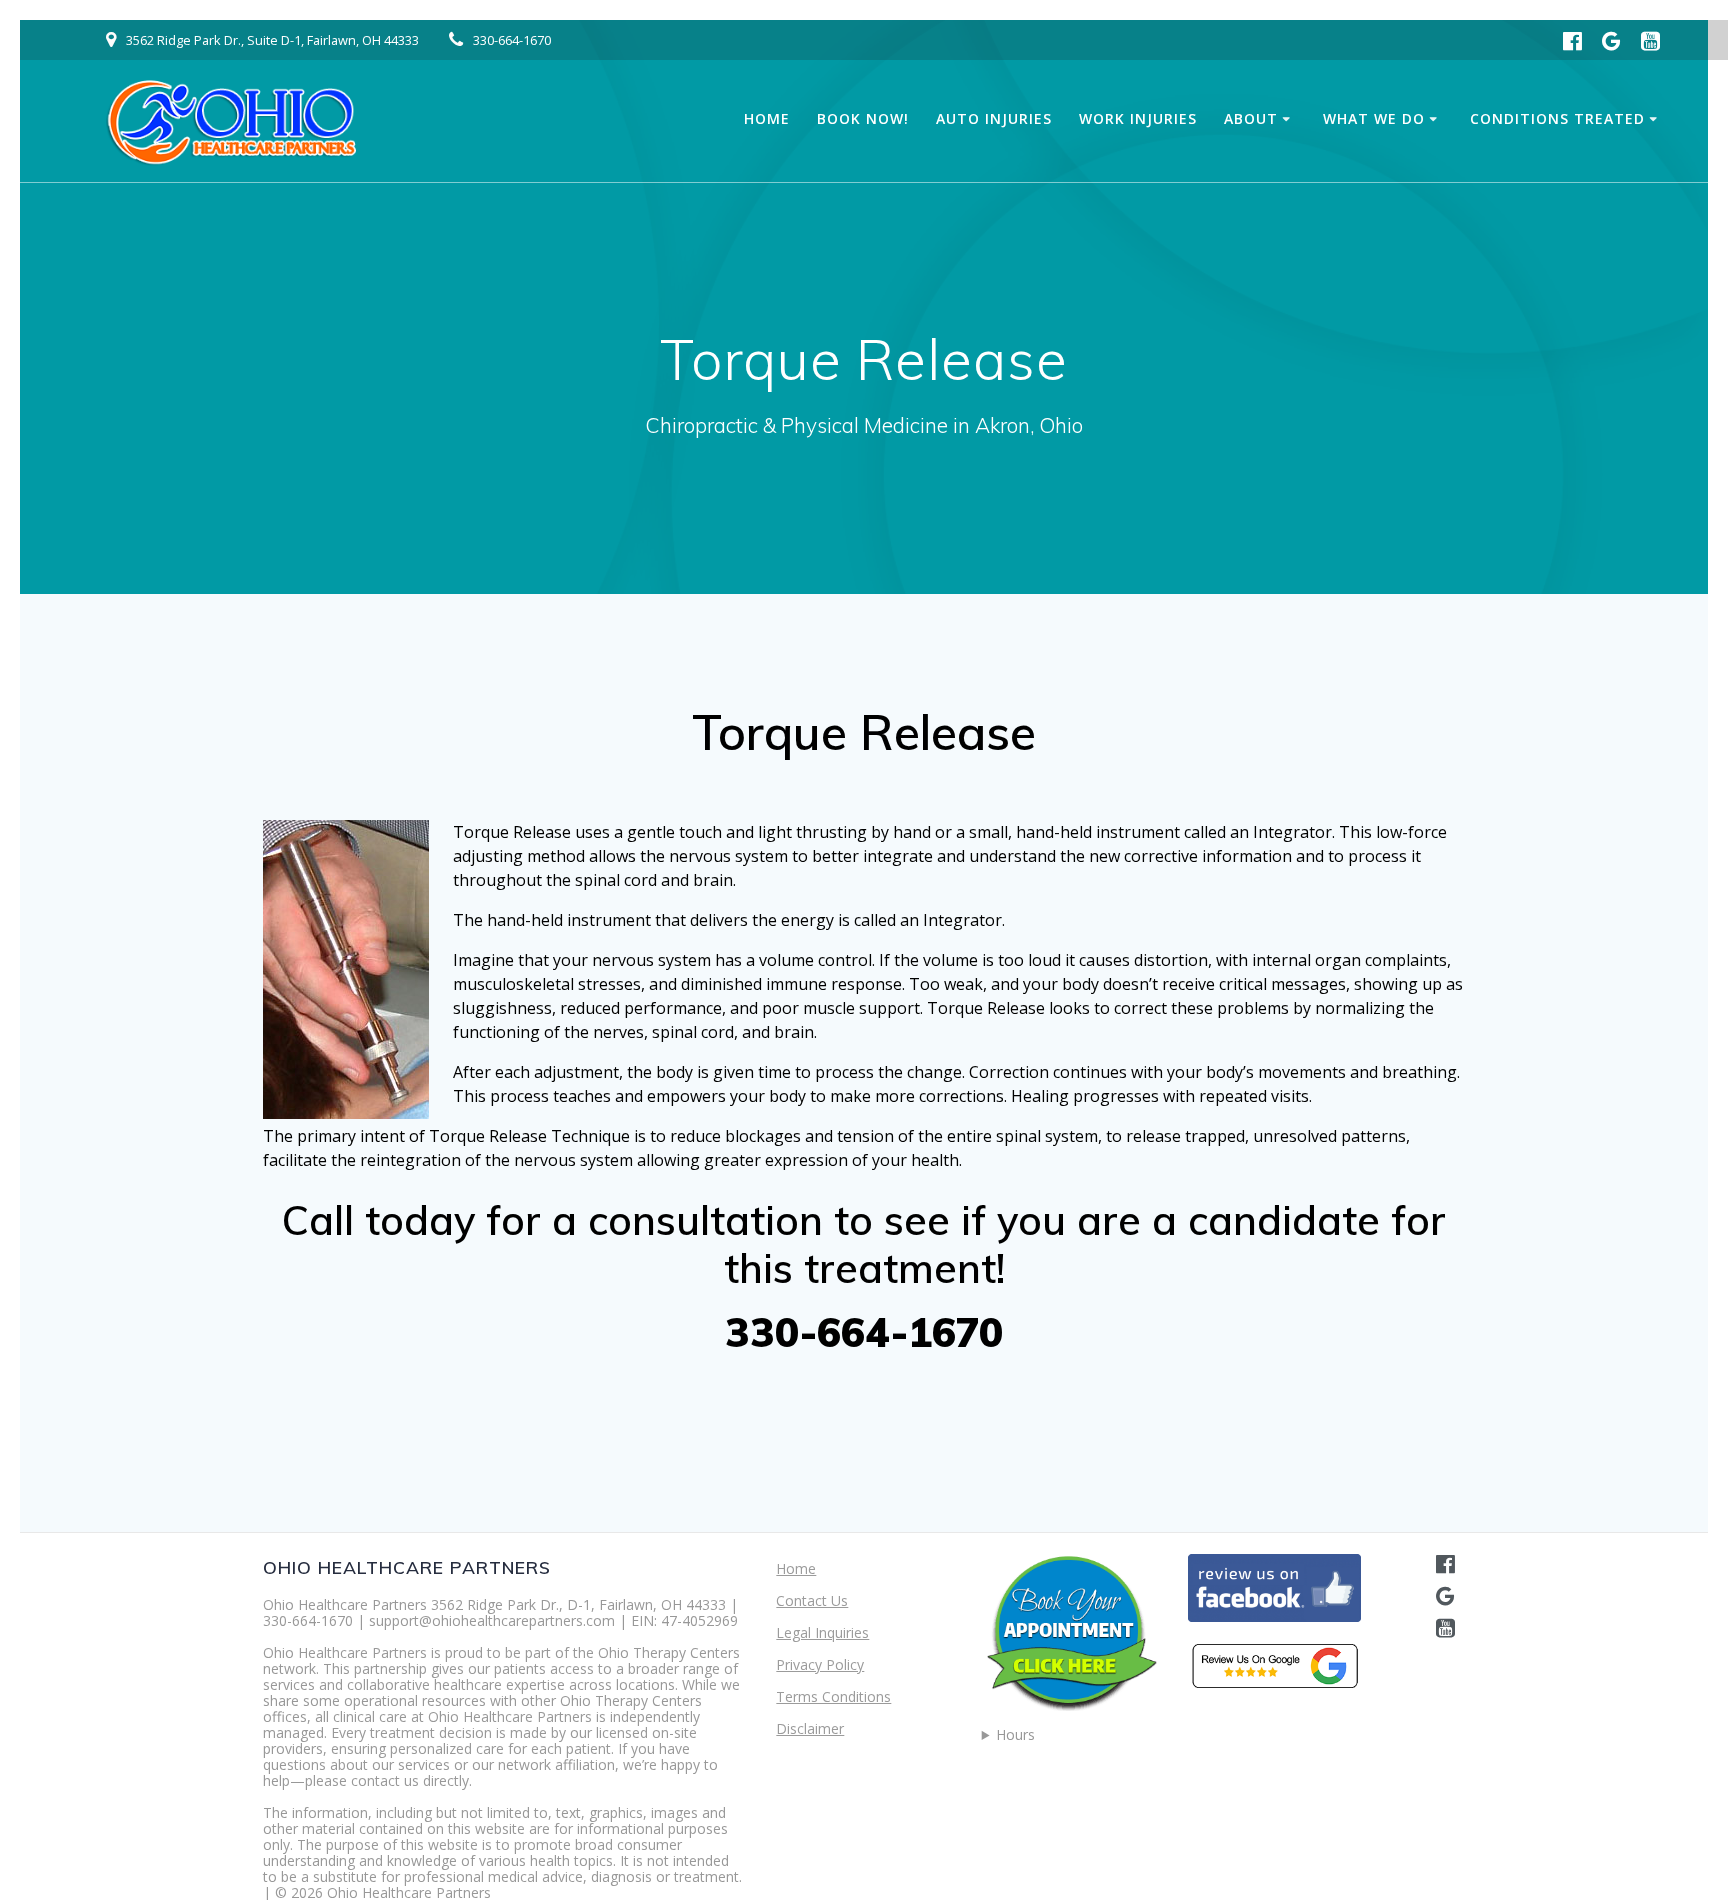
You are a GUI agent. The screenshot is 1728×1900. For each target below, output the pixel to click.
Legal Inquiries (822, 1632)
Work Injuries (1138, 118)
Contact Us (812, 1600)
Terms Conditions (833, 1696)
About (1251, 118)
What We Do (1374, 118)
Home (767, 118)
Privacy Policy (820, 1664)
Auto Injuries (994, 118)
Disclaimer (810, 1728)
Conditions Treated (1557, 118)
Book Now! (863, 118)
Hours (1015, 1735)
